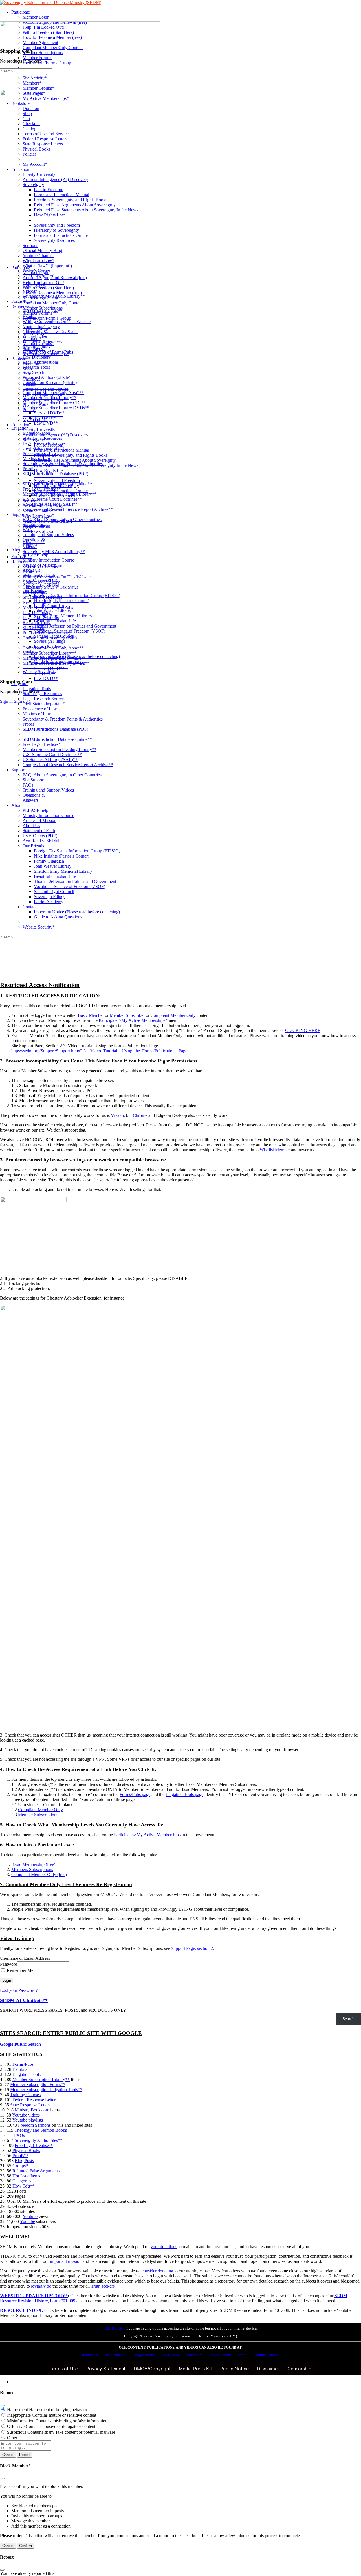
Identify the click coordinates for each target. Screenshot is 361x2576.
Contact (29, 907)
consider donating (157, 2271)
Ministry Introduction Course (48, 815)
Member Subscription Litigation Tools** (46, 2090)
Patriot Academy (49, 902)
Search (348, 2019)
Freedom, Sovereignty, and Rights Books (71, 455)
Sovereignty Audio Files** (38, 2140)
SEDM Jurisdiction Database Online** (57, 739)
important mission (66, 2261)
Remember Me (19, 1970)
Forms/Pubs (22, 557)
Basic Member (91, 1015)
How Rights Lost (49, 470)
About (17, 805)
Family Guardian (49, 861)
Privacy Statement (106, 2369)
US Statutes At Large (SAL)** (50, 760)
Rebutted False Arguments (36, 2171)
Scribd (243, 2355)
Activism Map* (36, 328)
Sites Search (33, 628)
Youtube (30, 2216)
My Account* (35, 420)
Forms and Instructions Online (61, 491)
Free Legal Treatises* (42, 744)
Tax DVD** (45, 673)
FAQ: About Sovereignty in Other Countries (62, 775)
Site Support (34, 780)
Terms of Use (64, 2369)
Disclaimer (268, 2369)
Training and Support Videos (48, 790)
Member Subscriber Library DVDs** (56, 663)
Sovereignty (33, 440)
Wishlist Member (275, 1150)
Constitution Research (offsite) (50, 638)
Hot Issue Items (26, 2176)
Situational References (42, 597)
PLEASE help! (36, 810)
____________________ (45, 323)
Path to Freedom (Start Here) (48, 288)
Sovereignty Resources (54, 496)
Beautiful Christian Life (55, 876)
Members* (32, 338)
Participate (21, 267)
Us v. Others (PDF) (40, 836)
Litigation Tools (37, 689)
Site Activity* (35, 333)
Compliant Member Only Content (53, 303)
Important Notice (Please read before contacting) (77, 912)
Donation (31, 364)
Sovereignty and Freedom (57, 480)
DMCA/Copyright (152, 2369)
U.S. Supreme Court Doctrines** (52, 755)
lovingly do (41, 2286)
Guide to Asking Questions (58, 917)
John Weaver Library (53, 866)
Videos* (30, 546)
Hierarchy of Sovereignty (56, 486)
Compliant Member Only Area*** (53, 648)
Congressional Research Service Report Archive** (68, 765)
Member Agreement (40, 298)
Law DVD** (46, 678)
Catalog (29, 384)
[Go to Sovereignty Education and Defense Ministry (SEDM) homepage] (51, 2)
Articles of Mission (39, 820)
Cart (26, 374)
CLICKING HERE (303, 1030)
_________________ (42, 536)
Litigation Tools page (184, 1794)
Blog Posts (24, 2161)
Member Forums (37, 313)
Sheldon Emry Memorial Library (63, 871)
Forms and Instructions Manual (61, 450)
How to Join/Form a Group (47, 318)
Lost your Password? (19, 1990)
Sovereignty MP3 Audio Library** (54, 552)
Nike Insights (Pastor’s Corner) (61, 856)
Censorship (299, 2369)
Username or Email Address (25, 1958)
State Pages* (34, 349)
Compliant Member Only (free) (39, 1874)
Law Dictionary (37, 612)
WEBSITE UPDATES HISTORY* (34, 2296)
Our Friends (33, 846)
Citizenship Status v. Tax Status (50, 587)
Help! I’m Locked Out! (43, 283)
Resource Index (37, 602)
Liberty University (39, 430)
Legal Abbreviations (41, 618)
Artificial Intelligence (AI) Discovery (55, 435)
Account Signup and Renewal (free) (55, 278)
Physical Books (36, 404)
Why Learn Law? (38, 516)
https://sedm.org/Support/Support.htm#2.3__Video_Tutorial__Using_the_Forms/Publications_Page (99, 1051)
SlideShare (194, 2355)
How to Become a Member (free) (52, 293)
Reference (20, 562)
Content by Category (41, 582)
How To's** (23, 2186)
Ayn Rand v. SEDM (41, 841)
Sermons (30, 501)
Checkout (31, 379)
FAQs (28, 785)
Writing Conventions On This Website (57, 577)
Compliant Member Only (173, 1015)
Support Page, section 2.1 (194, 1948)
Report (25, 2455)
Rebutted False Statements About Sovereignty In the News (86, 465)
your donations (164, 2247)
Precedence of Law (40, 709)
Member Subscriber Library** (49, 653)
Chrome (140, 1115)
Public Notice (235, 2369)
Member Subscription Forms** (38, 2085)
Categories (22, 2181)
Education (20, 425)
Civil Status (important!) (44, 704)
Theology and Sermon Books (41, 2130)
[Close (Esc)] (2, 2405)
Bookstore (20, 359)
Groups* (20, 2166)
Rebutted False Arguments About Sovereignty (75, 460)
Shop (27, 369)
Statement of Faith (39, 831)
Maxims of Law (37, 714)
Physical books (220, 2355)
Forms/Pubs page (135, 1794)
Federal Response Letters (45, 394)
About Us (31, 826)
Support (18, 770)
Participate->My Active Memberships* (133, 1020)
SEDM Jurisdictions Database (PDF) (55, 729)
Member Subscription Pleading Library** (60, 749)
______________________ (47, 734)
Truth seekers (103, 2286)
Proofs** (20, 2156)
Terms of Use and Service (46, 389)
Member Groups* (38, 343)
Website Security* (39, 927)
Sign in (6, 701)
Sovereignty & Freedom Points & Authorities (63, 719)
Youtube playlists (28, 2120)
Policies (29, 409)
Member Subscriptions (43, 308)
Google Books (144, 2355)
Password (9, 1964)
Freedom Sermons (34, 2125)
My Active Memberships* (46, 354)
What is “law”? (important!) (47, 521)
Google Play (170, 2355)
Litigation (20, 683)
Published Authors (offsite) (46, 633)
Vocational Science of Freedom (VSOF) (70, 886)
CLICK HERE (114, 2328)
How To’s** (34, 541)
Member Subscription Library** (41, 2079)
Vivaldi (117, 1115)
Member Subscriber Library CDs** (54, 658)
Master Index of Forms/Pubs (48, 607)
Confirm (26, 2546)
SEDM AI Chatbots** (42, 567)
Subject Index (35, 592)
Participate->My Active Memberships (147, 1835)
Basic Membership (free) (33, 1864)
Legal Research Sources (44, 699)
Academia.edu (115, 2355)
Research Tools (36, 623)
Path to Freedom (49, 445)
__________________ (43, 415)
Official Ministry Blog (42, 506)
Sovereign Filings (49, 897)
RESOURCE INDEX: (22, 2310)
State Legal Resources (42, 694)
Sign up (21, 701)
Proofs (28, 724)
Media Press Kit (195, 2369)
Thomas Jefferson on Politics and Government (75, 881)
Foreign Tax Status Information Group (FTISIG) (77, 851)
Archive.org (90, 2355)
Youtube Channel (38, 511)
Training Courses (25, 2095)
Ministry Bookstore (32, 2110)
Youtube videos (26, 2115)
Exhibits (30, 572)
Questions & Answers (34, 798)
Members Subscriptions (32, 1869)
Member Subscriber (127, 1015)
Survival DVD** (49, 668)
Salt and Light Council (54, 892)
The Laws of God (38, 531)
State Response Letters (43, 399)
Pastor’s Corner (36, 526)
